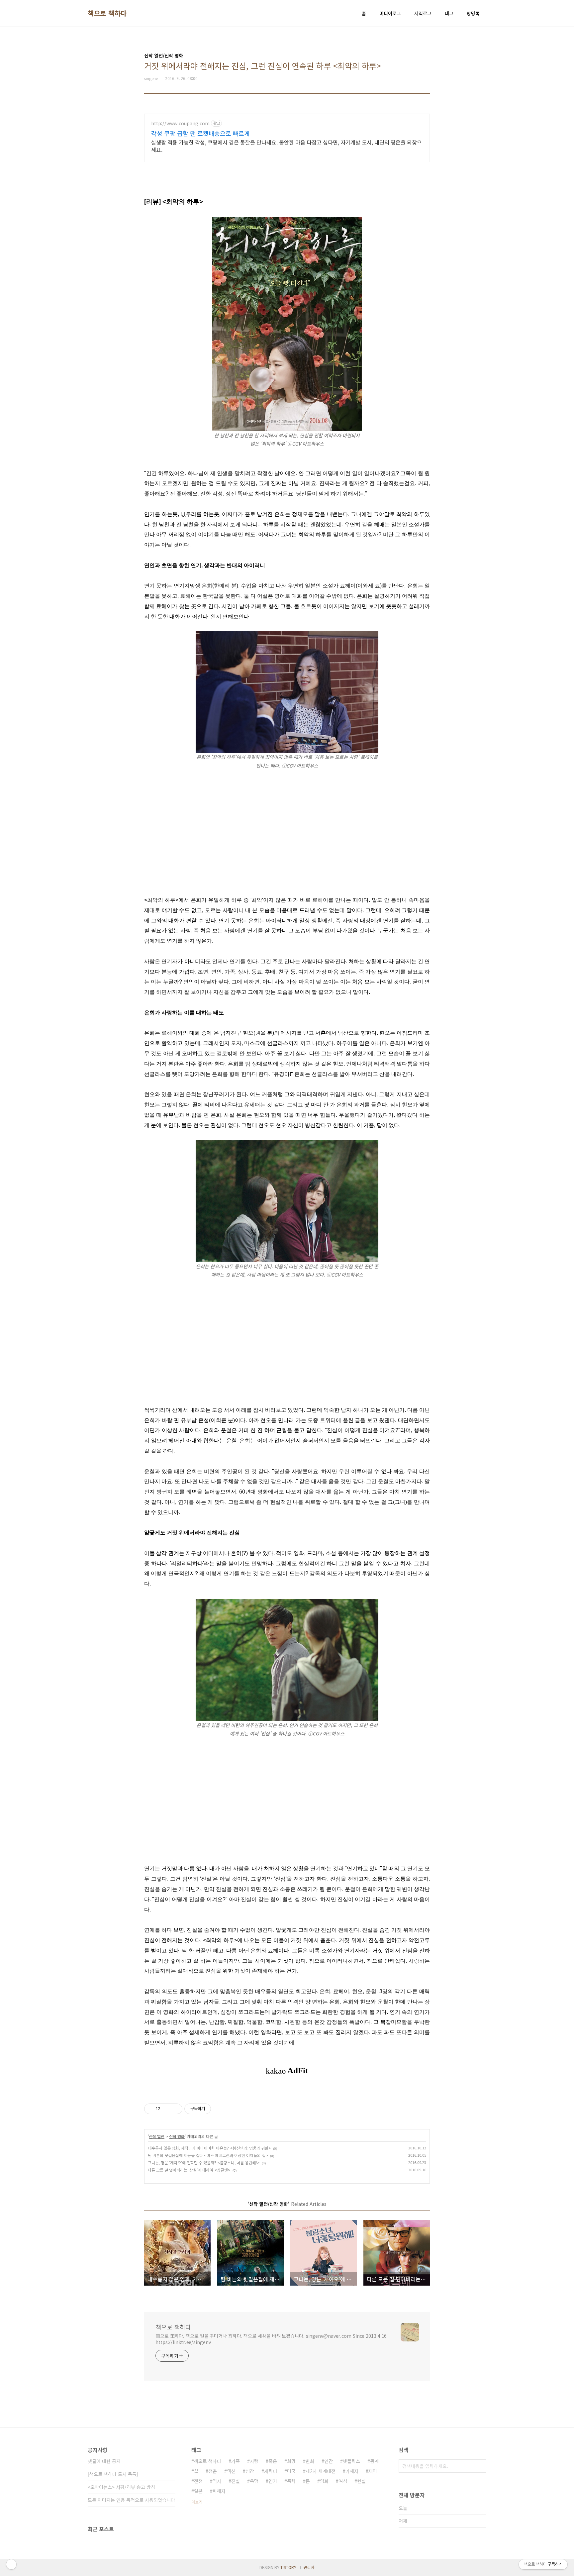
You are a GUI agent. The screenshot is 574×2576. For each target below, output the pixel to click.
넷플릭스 (351, 2461)
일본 (198, 2491)
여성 (343, 2481)
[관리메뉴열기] (11, 2564)
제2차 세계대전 (321, 2471)
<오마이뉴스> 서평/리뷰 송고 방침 (121, 2487)
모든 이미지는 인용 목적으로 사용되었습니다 (131, 2500)
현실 (361, 2481)
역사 (217, 2481)
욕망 (254, 2481)
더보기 (197, 2502)
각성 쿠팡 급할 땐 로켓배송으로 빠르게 (200, 133)
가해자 (352, 2471)
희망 (291, 2461)
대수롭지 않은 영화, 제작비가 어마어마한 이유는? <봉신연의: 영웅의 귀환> (209, 2148)
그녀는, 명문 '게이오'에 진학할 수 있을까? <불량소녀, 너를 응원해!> (204, 2163)
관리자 (309, 2567)
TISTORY (288, 2567)
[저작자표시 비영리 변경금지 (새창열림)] (220, 2109)
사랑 (254, 2461)
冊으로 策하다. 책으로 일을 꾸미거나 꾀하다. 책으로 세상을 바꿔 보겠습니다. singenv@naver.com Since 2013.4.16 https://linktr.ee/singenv (271, 2339)
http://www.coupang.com (180, 123)
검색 (480, 2466)
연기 (273, 2481)
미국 (291, 2471)
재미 (373, 2471)
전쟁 (198, 2481)
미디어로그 (390, 13)
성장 (250, 2471)
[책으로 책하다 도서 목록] (113, 2474)
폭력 (291, 2481)
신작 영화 (177, 2136)
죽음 (273, 2461)
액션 (231, 2471)
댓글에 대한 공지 (104, 2461)
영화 (324, 2481)
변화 (310, 2461)
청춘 (213, 2471)
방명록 (473, 13)
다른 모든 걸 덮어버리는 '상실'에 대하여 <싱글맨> (189, 2170)
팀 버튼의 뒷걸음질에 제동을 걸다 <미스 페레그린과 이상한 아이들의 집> (208, 2155)
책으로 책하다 (107, 13)
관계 (374, 2461)
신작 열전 (157, 2136)
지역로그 (423, 13)
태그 (449, 13)
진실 (236, 2481)
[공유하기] (167, 2109)
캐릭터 (271, 2471)
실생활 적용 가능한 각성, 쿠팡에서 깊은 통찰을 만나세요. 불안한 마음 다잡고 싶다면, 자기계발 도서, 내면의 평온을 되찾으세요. (287, 146)
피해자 (219, 2491)
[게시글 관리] (175, 2109)
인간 (329, 2461)
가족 (236, 2461)
